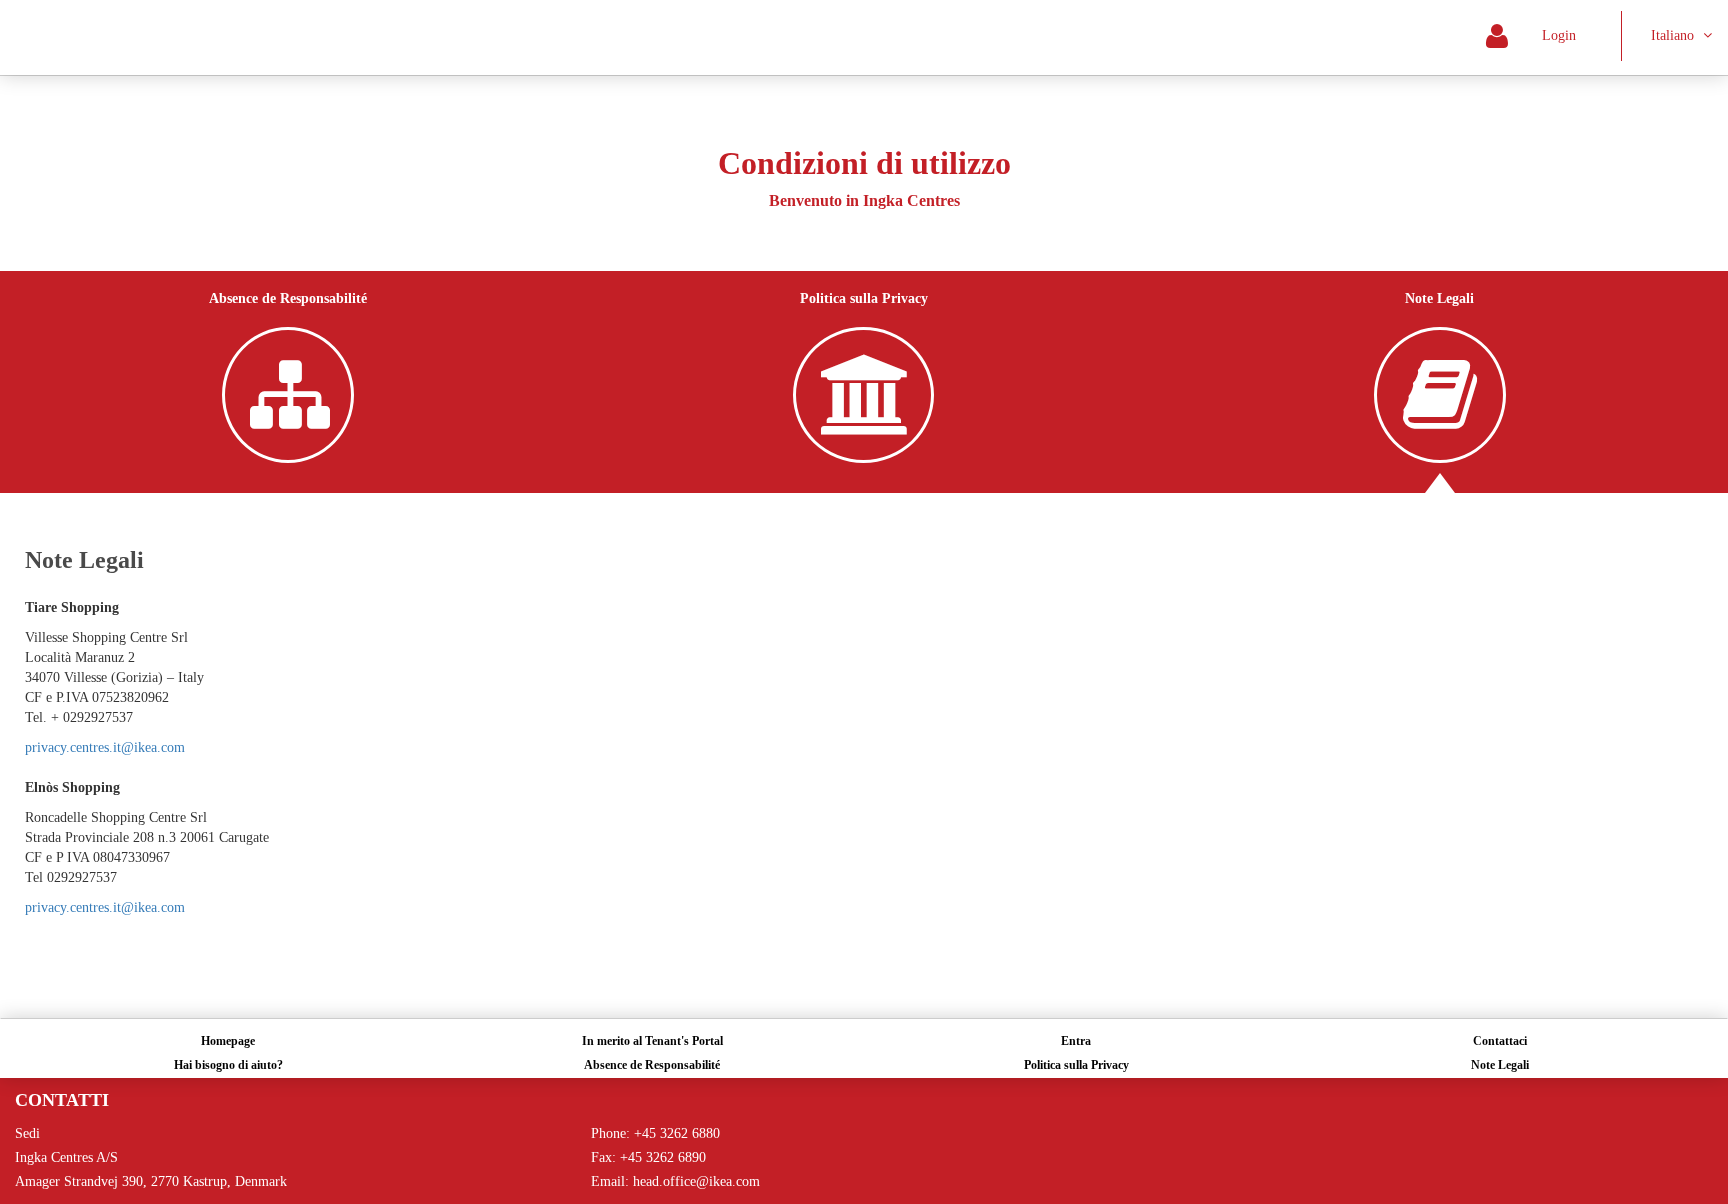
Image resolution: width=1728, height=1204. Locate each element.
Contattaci (1500, 1041)
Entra (1076, 1041)
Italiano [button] (1674, 35)
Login (1549, 35)
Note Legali (1500, 1065)
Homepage (228, 1041)
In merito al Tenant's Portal (652, 1041)
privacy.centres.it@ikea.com (105, 747)
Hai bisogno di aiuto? (228, 1065)
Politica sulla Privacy (1076, 1065)
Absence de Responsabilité (652, 1065)
